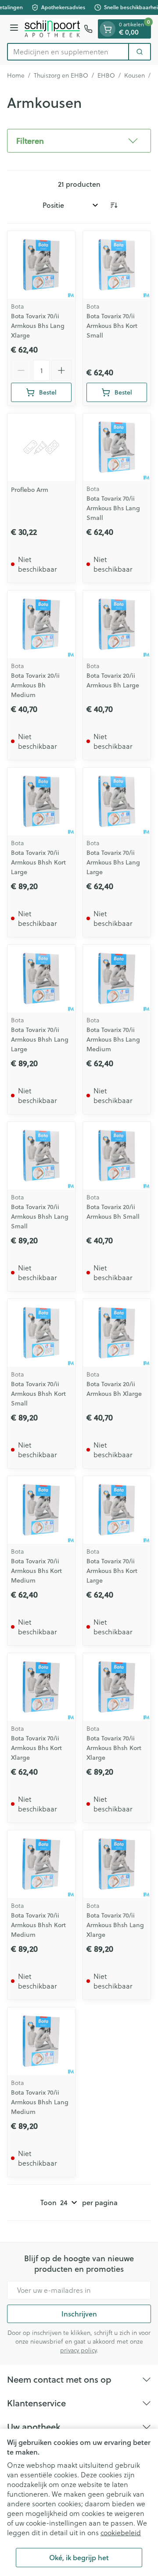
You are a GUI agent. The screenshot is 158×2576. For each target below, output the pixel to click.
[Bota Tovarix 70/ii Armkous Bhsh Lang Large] (41, 978)
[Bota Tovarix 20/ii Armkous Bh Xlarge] (117, 1333)
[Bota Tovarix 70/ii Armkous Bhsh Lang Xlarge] (117, 1864)
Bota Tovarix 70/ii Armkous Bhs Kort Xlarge (36, 1748)
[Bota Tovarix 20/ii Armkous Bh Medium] (41, 624)
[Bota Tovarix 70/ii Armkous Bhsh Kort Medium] (41, 1864)
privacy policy (78, 2350)
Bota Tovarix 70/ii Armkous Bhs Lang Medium (113, 1039)
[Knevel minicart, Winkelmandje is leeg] (108, 29)
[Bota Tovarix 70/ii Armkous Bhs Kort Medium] (41, 1510)
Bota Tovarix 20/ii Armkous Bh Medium (35, 685)
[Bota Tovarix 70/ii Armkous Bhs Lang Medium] (117, 978)
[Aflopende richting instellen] (114, 205)
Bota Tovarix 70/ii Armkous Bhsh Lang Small (40, 1217)
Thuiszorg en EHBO (61, 75)
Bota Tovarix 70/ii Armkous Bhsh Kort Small (38, 1394)
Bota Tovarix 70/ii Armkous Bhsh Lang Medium (40, 2102)
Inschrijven (79, 2314)
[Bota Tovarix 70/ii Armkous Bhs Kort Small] (117, 265)
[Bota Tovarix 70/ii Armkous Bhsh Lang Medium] (41, 2041)
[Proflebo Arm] (41, 447)
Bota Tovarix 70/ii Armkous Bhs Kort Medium (36, 1571)
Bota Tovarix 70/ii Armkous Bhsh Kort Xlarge (114, 1748)
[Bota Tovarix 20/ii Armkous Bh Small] (117, 1156)
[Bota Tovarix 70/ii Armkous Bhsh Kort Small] (41, 1333)
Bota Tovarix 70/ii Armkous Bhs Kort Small (112, 326)
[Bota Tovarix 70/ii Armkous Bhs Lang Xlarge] (41, 265)
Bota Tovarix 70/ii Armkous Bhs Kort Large (112, 1571)
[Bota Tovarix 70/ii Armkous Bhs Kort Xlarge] (41, 1687)
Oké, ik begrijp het (79, 2557)
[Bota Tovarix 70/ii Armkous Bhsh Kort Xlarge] (117, 1687)
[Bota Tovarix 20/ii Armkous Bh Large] (117, 624)
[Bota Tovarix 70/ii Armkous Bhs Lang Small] (117, 447)
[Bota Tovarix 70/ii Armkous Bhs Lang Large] (117, 801)
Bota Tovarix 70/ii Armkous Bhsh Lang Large (40, 1039)
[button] (79, 141)
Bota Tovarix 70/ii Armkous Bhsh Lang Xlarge (115, 1925)
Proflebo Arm (30, 490)
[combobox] (68, 52)
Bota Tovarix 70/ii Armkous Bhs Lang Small (113, 508)
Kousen (135, 75)
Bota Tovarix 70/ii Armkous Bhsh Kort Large (38, 862)
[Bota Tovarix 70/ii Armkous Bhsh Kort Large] (41, 801)
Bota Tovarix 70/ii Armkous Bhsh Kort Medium (38, 1925)
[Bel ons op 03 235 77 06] (88, 29)
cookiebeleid (121, 2532)
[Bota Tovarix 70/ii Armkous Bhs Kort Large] (117, 1510)
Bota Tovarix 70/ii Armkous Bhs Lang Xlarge (38, 326)
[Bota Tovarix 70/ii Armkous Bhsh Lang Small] (41, 1156)
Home (16, 75)
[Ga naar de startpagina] (52, 29)
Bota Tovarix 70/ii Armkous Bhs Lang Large (113, 862)
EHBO (106, 75)
